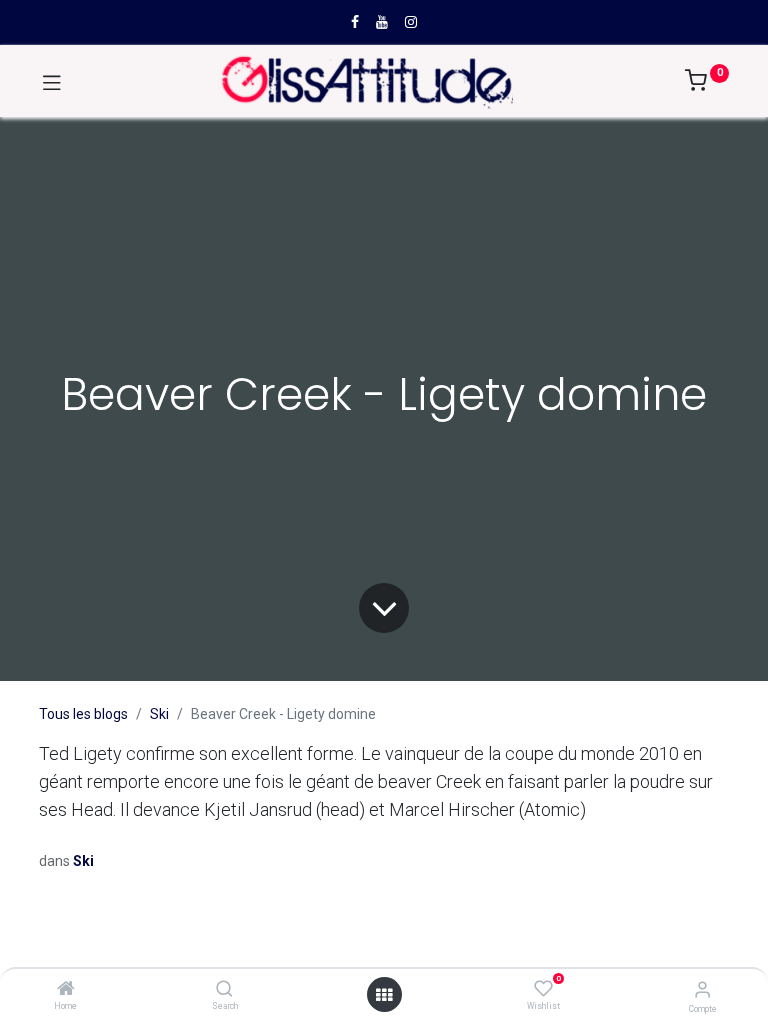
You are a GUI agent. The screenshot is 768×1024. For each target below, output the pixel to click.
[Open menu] (384, 995)
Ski (159, 714)
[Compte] (702, 989)
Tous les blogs (83, 714)
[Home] (66, 990)
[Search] (224, 990)
